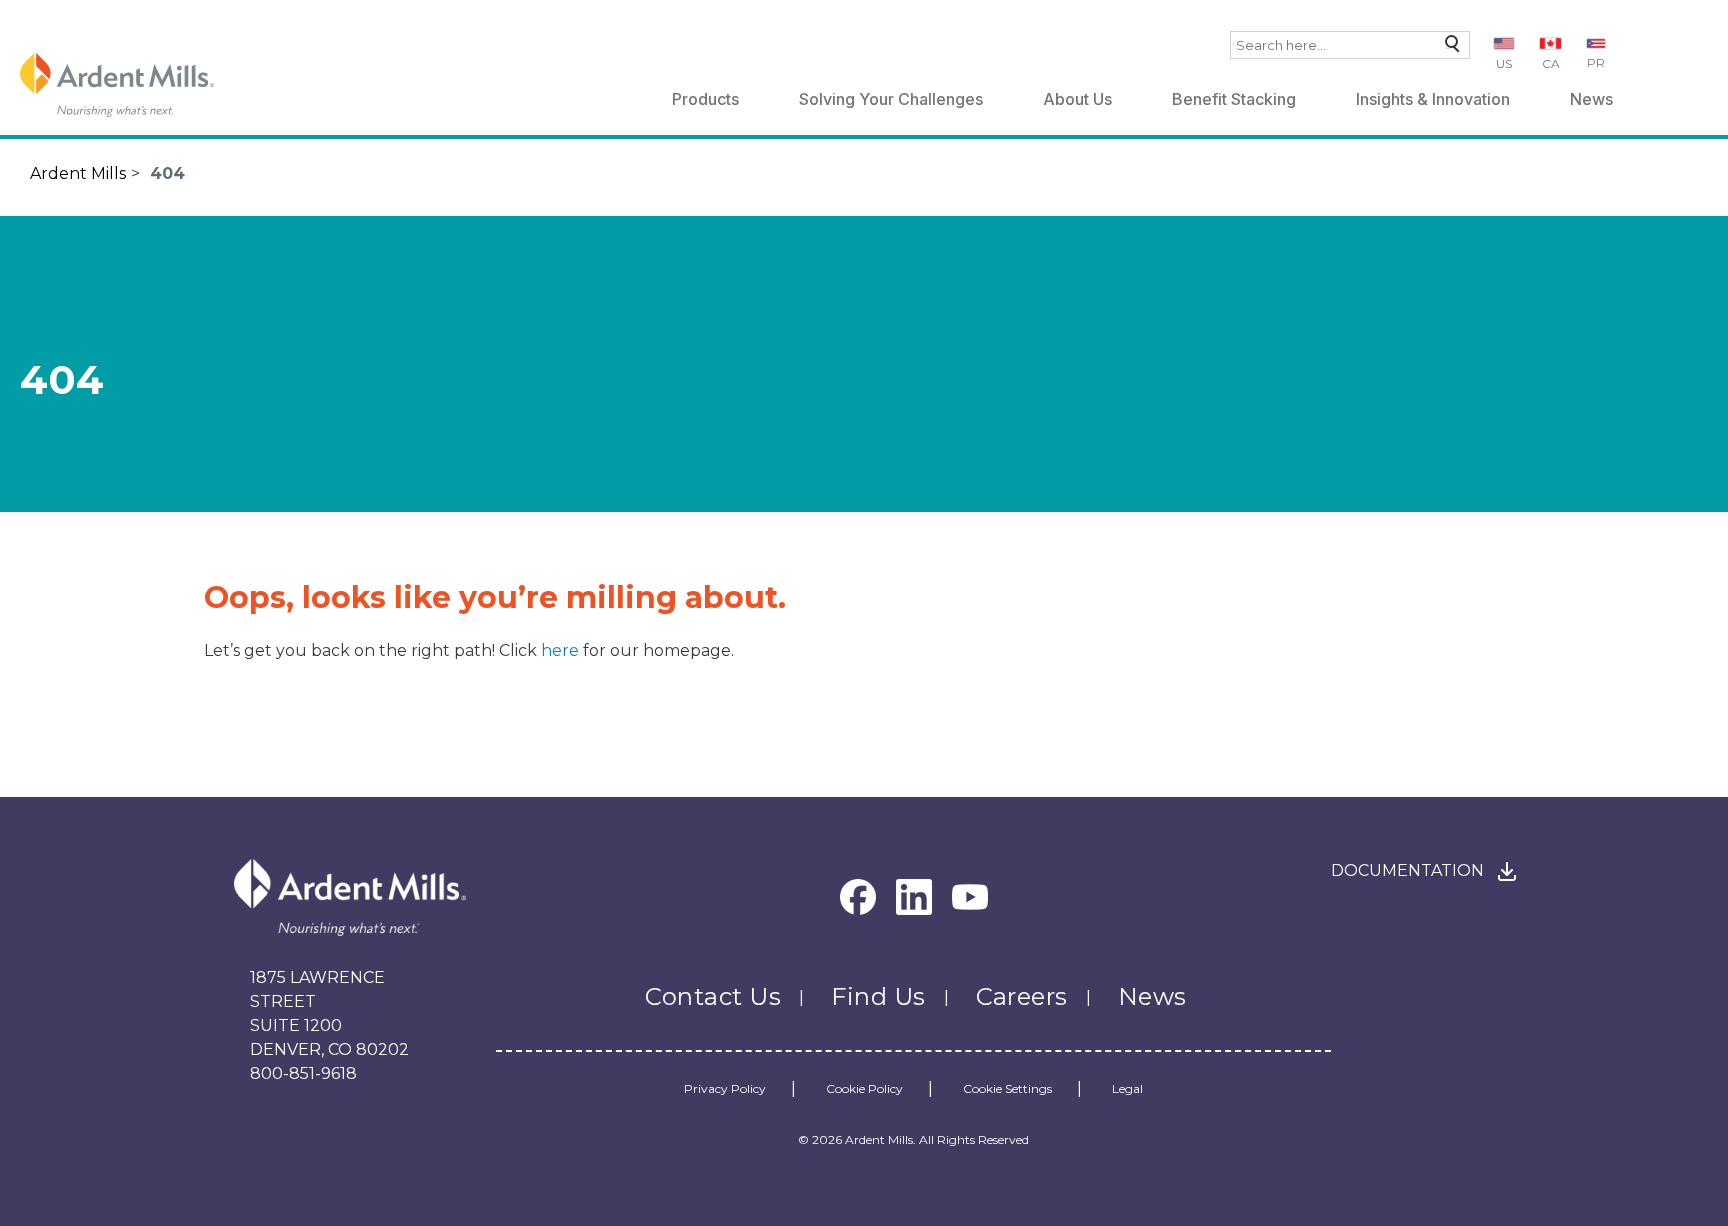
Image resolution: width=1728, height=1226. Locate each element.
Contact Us (713, 996)
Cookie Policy (864, 1089)
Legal (1127, 1089)
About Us (1077, 99)
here (562, 650)
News (1591, 99)
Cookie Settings (1007, 1089)
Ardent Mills (78, 173)
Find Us (878, 996)
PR (1596, 62)
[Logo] (117, 85)
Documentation (1407, 870)
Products (705, 99)
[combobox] (1350, 45)
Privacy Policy (725, 1089)
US (1504, 63)
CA (1551, 63)
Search (1447, 48)
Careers (1022, 996)
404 (167, 173)
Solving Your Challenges (891, 99)
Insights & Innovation (1433, 99)
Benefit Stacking (1234, 99)
